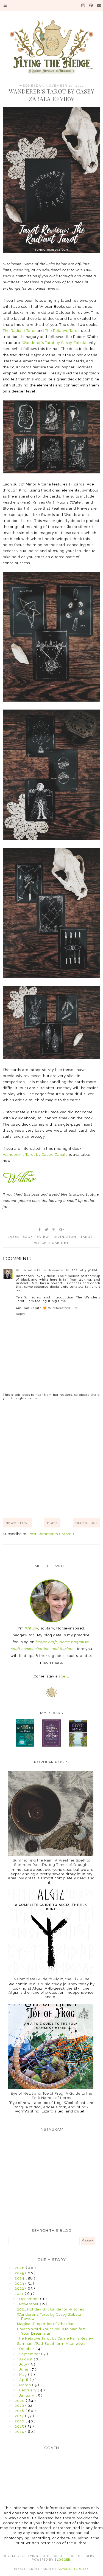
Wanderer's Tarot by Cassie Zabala (35, 1155)
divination (66, 1237)
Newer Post (17, 1523)
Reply (21, 1314)
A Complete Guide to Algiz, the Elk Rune (51, 1979)
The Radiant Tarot (19, 331)
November (29, 2304)
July (24, 2364)
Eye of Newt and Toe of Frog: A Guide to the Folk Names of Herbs (51, 2096)
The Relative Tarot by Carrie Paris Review (56, 2338)
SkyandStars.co (73, 2569)
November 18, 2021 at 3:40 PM (72, 1270)
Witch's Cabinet (51, 1243)
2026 (20, 2268)
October (27, 2349)
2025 (20, 2273)
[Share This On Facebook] (40, 1230)
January (27, 2395)
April (24, 2380)
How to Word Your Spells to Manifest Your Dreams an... (51, 2331)
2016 (20, 2421)
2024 (20, 2278)
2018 (20, 2411)
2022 (20, 2288)
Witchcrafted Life (31, 1270)
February (28, 2390)
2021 (20, 2294)
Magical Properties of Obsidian (46, 2324)
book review (37, 1237)
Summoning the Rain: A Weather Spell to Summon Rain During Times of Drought (51, 1862)
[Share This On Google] (62, 1230)
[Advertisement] (51, 1459)
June (24, 2369)
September (30, 2354)
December (30, 2299)
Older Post (87, 1523)
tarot (87, 1237)
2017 (20, 2416)
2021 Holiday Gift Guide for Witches (51, 2309)
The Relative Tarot (62, 331)
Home (52, 1523)
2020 (20, 2401)
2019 (20, 2406)
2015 (20, 2426)
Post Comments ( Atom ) (51, 1534)
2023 (20, 2283)
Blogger (62, 2560)
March (26, 2385)
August (27, 2359)
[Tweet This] (47, 1230)
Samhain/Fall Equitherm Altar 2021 (51, 2344)
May (24, 2375)
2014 (20, 2432)
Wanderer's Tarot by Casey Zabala (54, 343)
